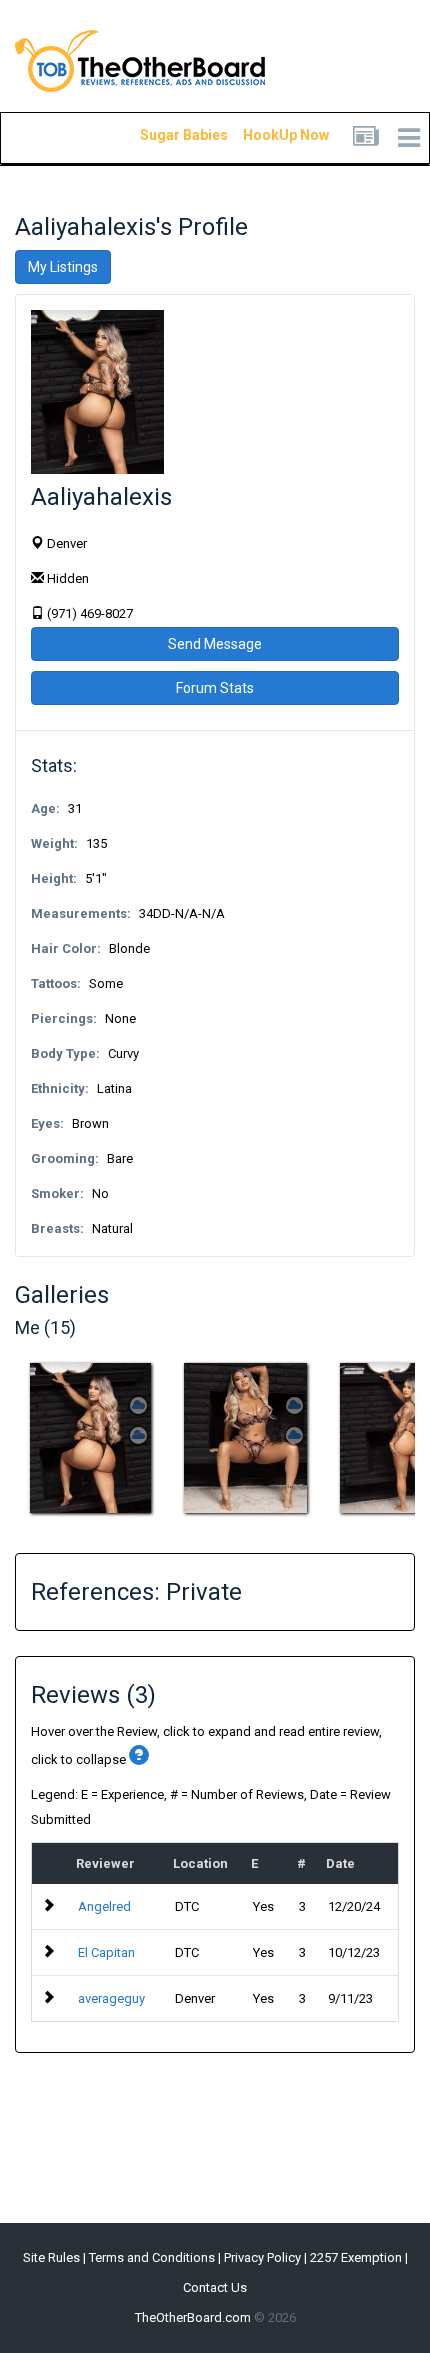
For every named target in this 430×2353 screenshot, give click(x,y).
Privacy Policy (262, 2257)
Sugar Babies (160, 135)
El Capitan (106, 1952)
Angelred (104, 1906)
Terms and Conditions (152, 2257)
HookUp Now (263, 135)
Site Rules (51, 2257)
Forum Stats (215, 688)
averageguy (111, 1998)
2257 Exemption (356, 2257)
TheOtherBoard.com (193, 2317)
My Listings (63, 267)
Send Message (215, 644)
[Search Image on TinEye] (138, 1405)
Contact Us (215, 2287)
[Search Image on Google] (138, 1435)
